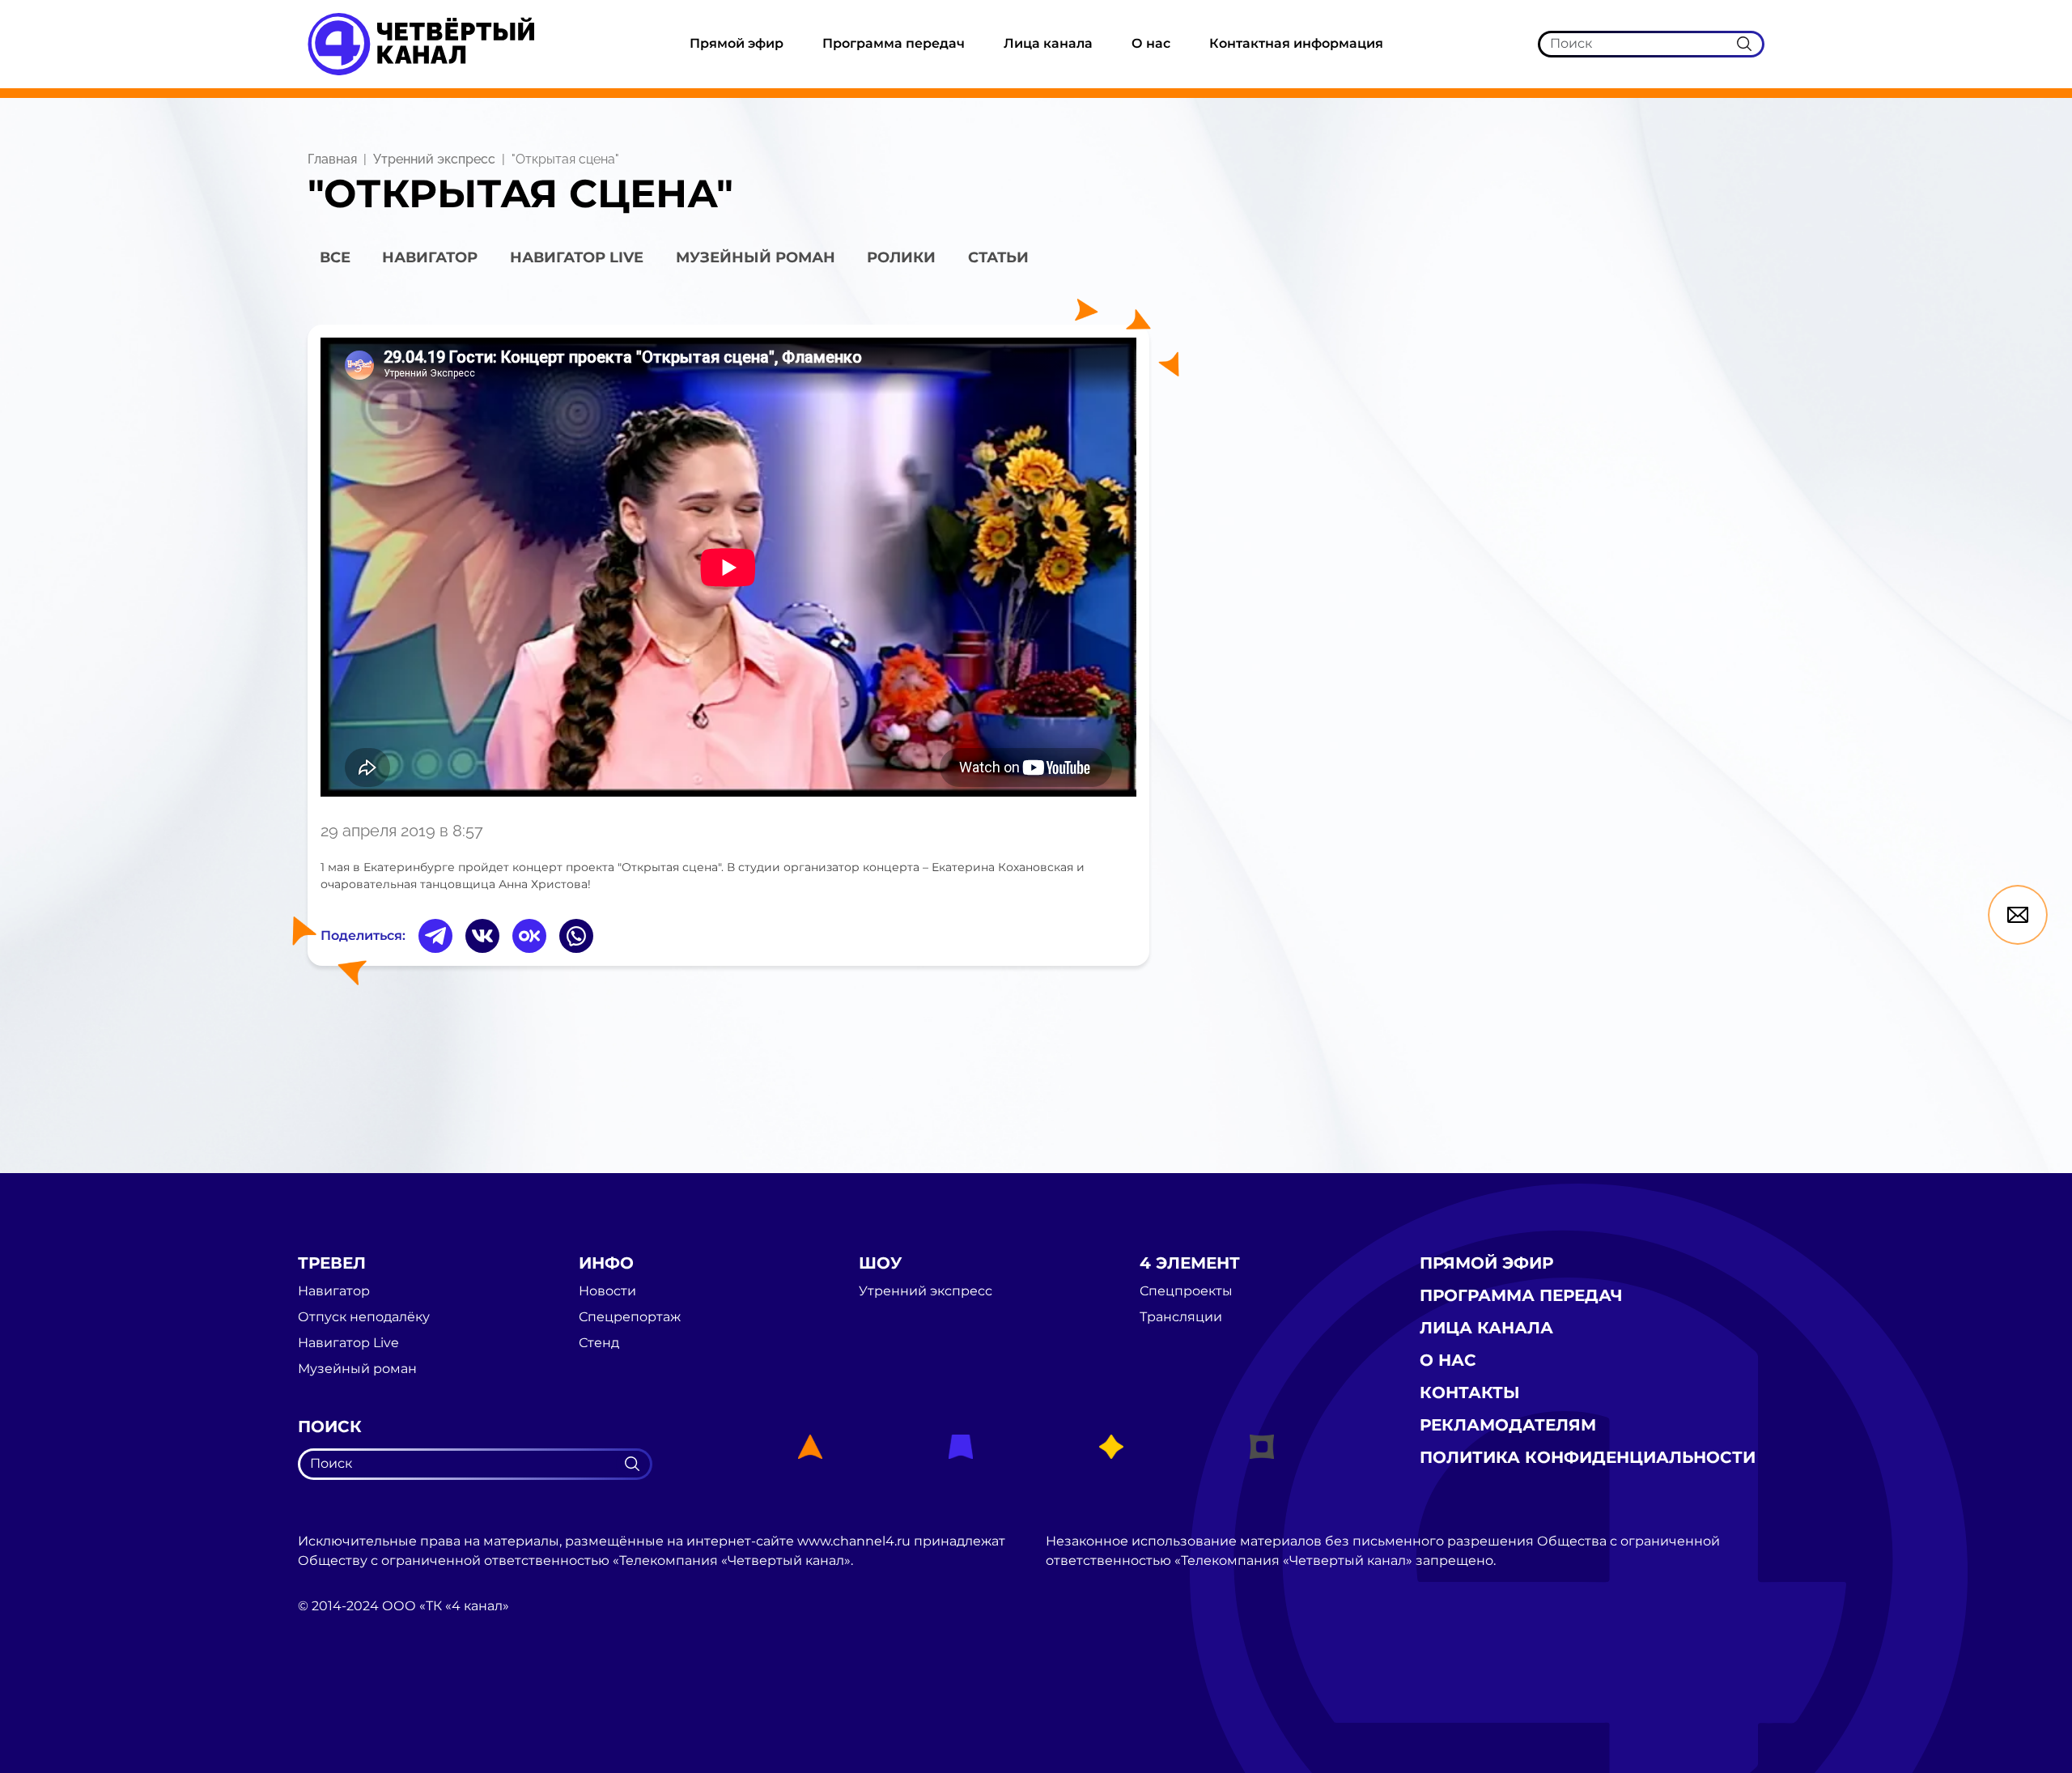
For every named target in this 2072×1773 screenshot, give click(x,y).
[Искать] (1744, 44)
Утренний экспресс (434, 159)
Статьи (998, 257)
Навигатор (430, 257)
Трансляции (1181, 1317)
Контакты (1470, 1392)
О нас (1151, 43)
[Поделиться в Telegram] (435, 936)
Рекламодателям (1508, 1425)
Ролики (901, 257)
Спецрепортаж (630, 1317)
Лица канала (1048, 43)
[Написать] (2018, 915)
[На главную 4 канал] (421, 43)
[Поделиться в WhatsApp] (576, 936)
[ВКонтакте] (482, 936)
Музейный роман (756, 257)
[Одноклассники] (529, 936)
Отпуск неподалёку (364, 1317)
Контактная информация (1296, 43)
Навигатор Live (348, 1343)
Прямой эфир (737, 43)
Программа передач (894, 43)
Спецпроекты (1186, 1291)
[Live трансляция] (333, 1697)
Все (335, 257)
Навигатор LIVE (577, 257)
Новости (607, 1291)
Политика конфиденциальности (1588, 1457)
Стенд (599, 1343)
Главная (332, 159)
